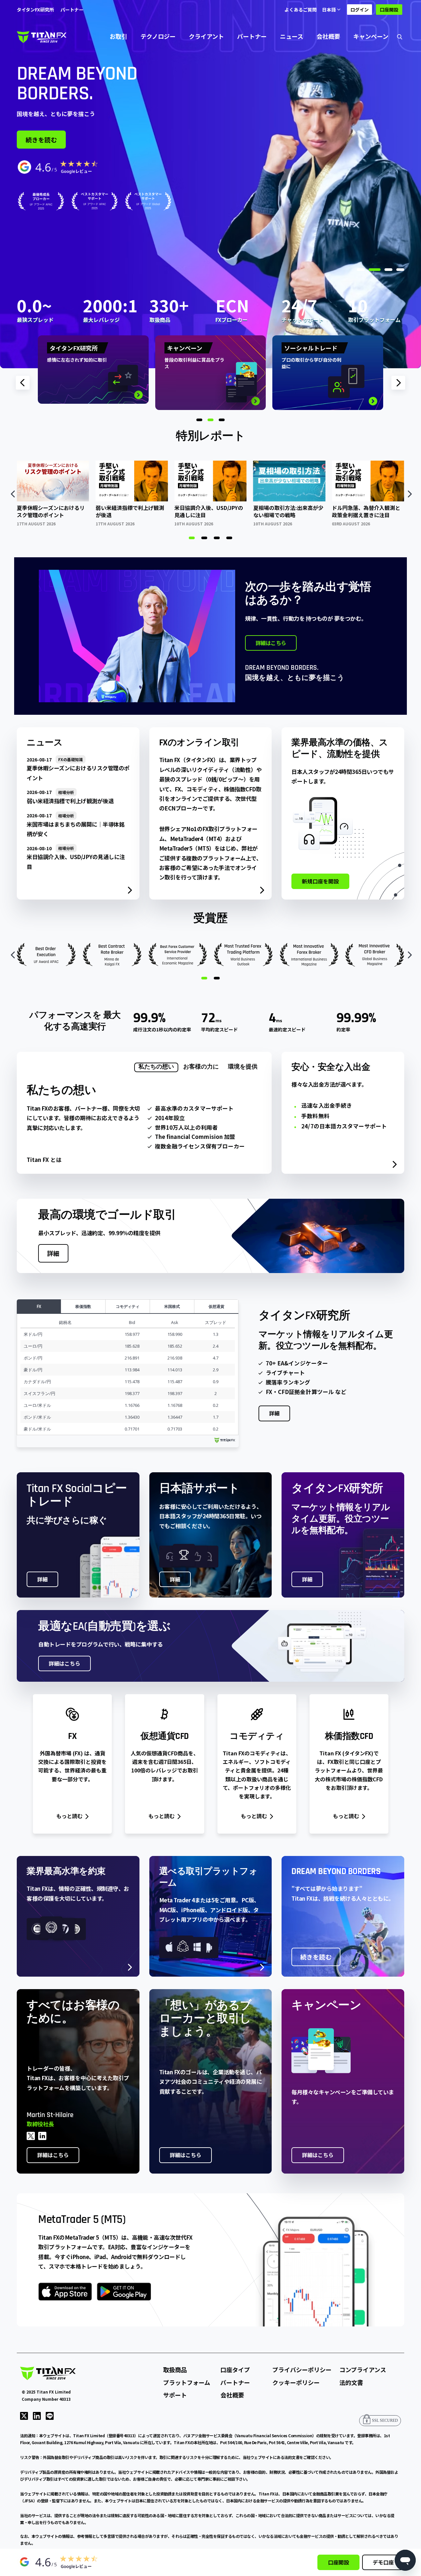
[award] (95, 201)
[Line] (50, 2415)
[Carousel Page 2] (204, 538)
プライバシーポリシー (302, 2370)
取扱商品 (175, 2370)
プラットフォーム (187, 2382)
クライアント (206, 36)
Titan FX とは (44, 1160)
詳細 (53, 1253)
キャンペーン (371, 36)
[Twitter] (24, 2415)
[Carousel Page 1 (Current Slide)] (192, 538)
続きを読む (41, 140)
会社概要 (328, 36)
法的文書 (351, 2382)
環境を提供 (243, 1067)
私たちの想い (156, 1067)
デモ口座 (383, 2562)
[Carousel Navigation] (210, 494)
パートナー (252, 36)
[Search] (400, 36)
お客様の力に (201, 1067)
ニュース (292, 36)
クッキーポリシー (296, 2382)
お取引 (118, 36)
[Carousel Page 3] (217, 538)
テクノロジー (158, 36)
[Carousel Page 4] (229, 538)
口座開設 (389, 10)
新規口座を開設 (320, 881)
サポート (175, 2395)
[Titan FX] (42, 36)
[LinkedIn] (37, 2415)
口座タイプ (235, 2370)
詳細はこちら (271, 643)
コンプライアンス (363, 2370)
